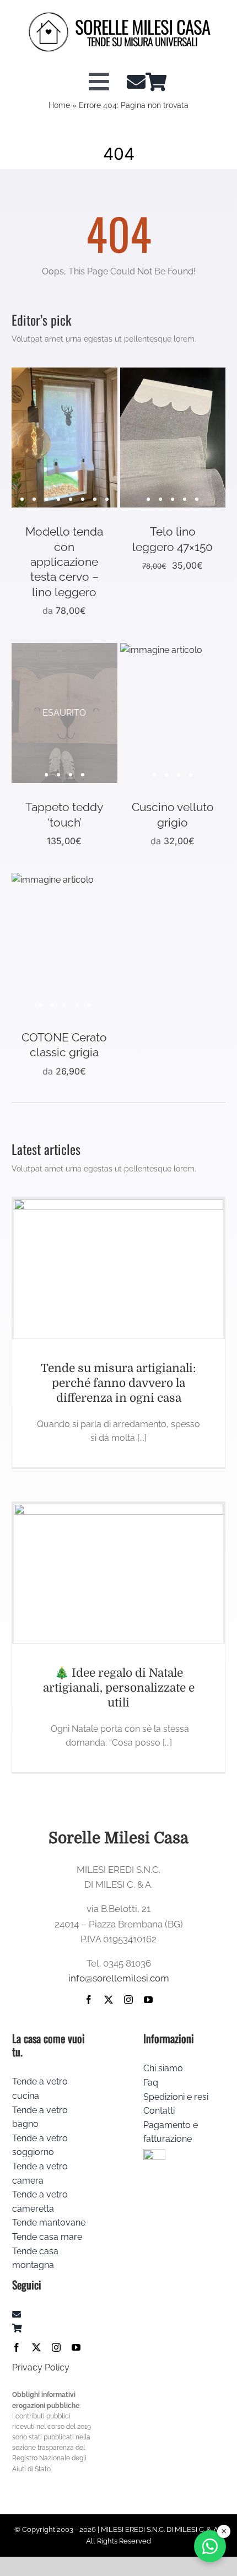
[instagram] (128, 2000)
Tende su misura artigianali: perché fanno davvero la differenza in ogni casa (118, 1383)
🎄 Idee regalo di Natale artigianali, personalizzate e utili (119, 1688)
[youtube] (148, 2000)
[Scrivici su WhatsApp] (210, 2546)
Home (59, 105)
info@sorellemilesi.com (119, 1978)
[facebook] (89, 2000)
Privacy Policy (41, 2367)
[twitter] (109, 2000)
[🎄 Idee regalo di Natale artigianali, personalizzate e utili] (118, 1573)
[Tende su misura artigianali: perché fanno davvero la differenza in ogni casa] (118, 1269)
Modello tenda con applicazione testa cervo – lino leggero (64, 561)
